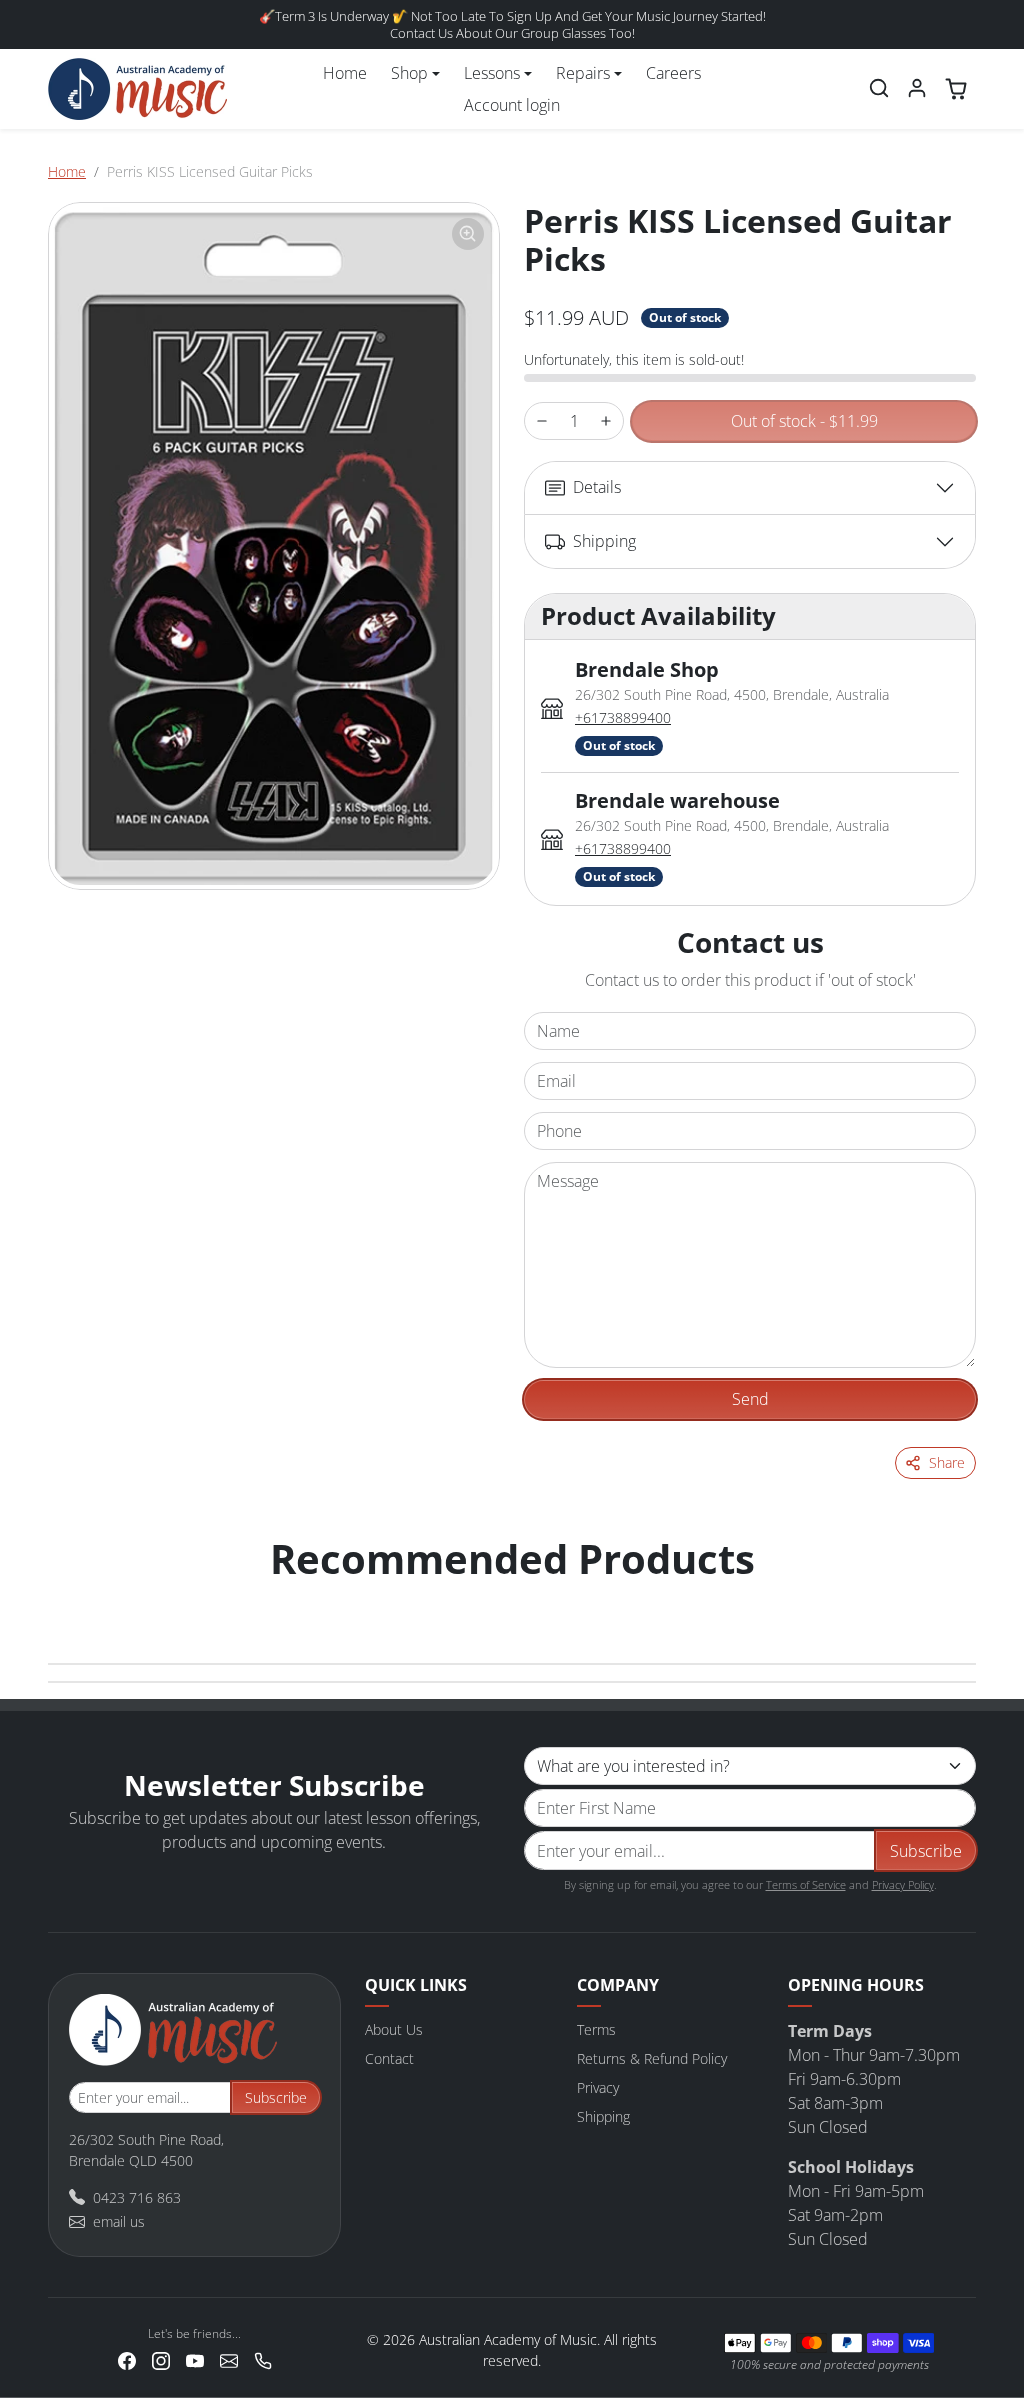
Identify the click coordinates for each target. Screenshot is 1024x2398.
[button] (879, 88)
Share (947, 1462)
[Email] (229, 2359)
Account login (512, 105)
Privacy (598, 2087)
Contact (389, 2058)
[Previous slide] (70, 1599)
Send (750, 1399)
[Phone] (263, 2359)
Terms (596, 2029)
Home (345, 73)
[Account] (917, 88)
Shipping (603, 2116)
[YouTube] (195, 2359)
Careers (673, 73)
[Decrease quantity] (542, 421)
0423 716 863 (137, 2197)
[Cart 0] (956, 89)
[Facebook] (127, 2359)
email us (119, 2221)
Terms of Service (806, 1884)
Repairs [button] (583, 73)
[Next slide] (954, 1599)
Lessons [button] (492, 73)
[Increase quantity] (606, 421)
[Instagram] (161, 2359)
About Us (394, 2029)
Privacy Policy (903, 1884)
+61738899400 (623, 717)
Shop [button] (409, 73)
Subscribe (926, 1851)
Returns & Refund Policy (652, 2058)
